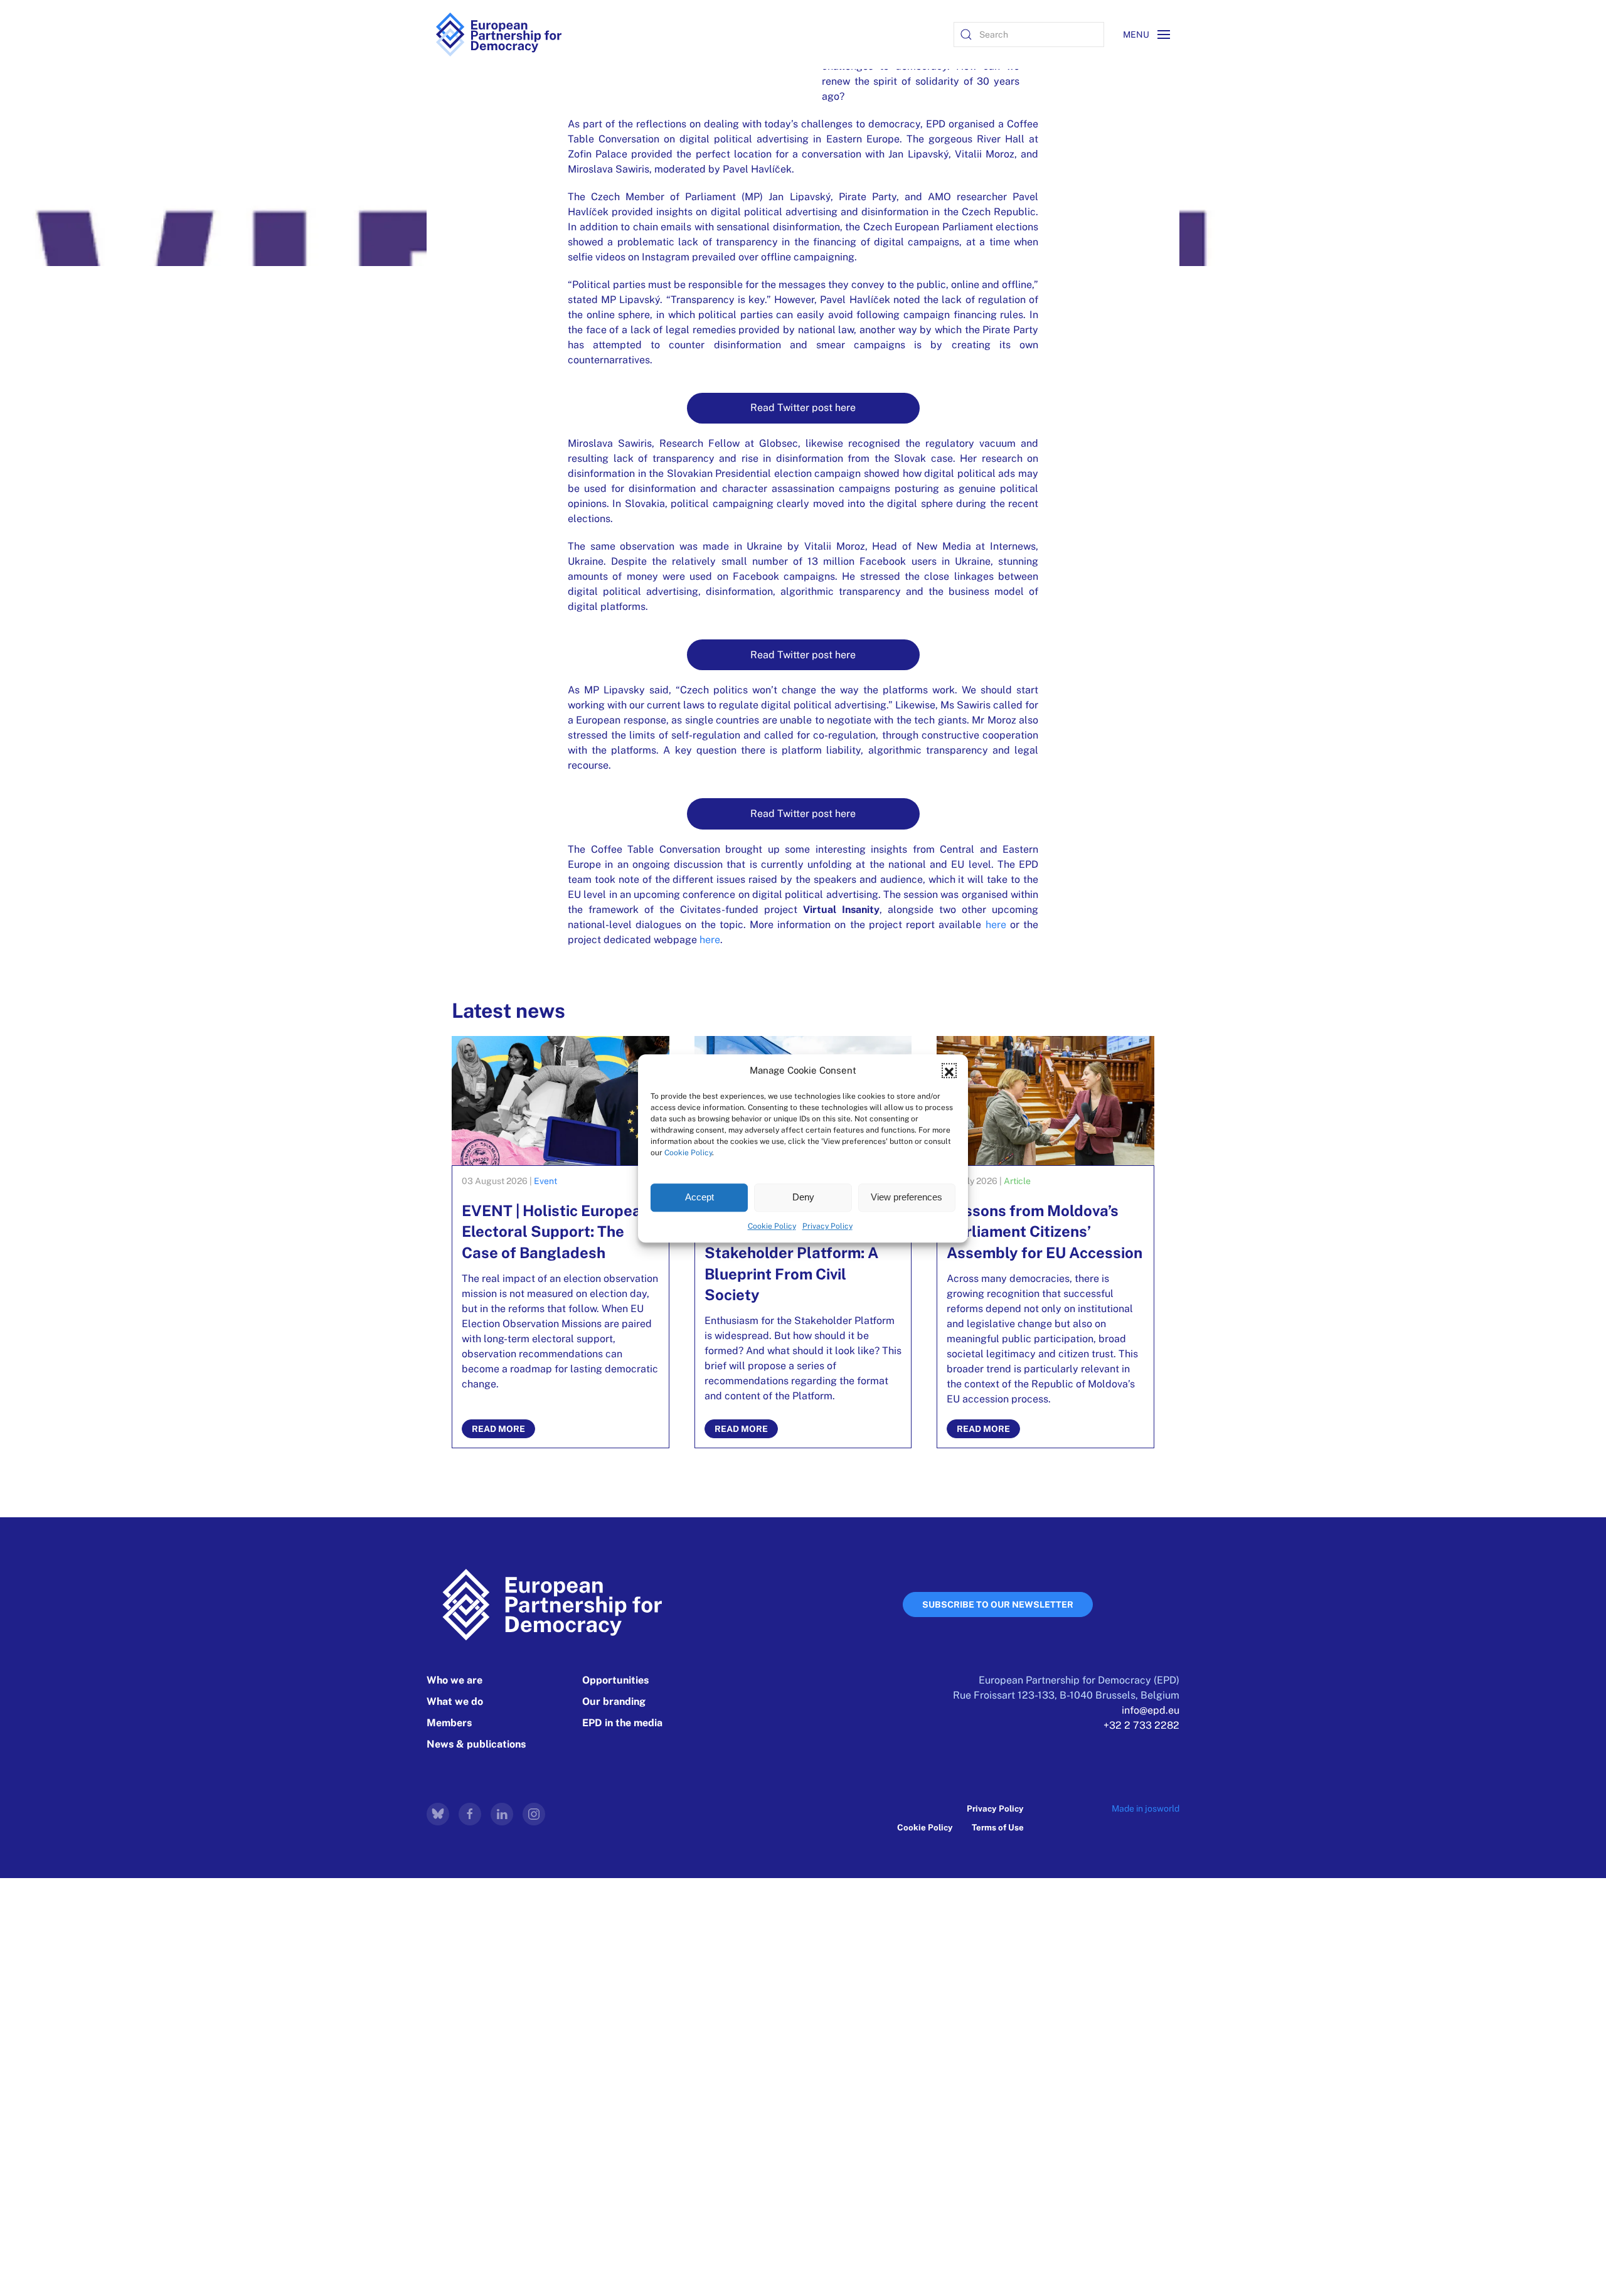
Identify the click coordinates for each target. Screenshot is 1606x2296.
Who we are (455, 1680)
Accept (699, 1197)
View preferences (907, 1197)
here (996, 925)
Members (449, 1723)
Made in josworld (1146, 1808)
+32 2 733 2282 (1141, 1725)
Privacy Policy (827, 1225)
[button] (949, 1071)
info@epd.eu (1151, 1710)
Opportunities (615, 1680)
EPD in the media (622, 1723)
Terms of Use (998, 1827)
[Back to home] (499, 35)
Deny (803, 1197)
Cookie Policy (688, 1152)
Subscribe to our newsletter (998, 1605)
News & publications (476, 1744)
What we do (455, 1701)
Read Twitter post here (803, 408)
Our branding (614, 1701)
